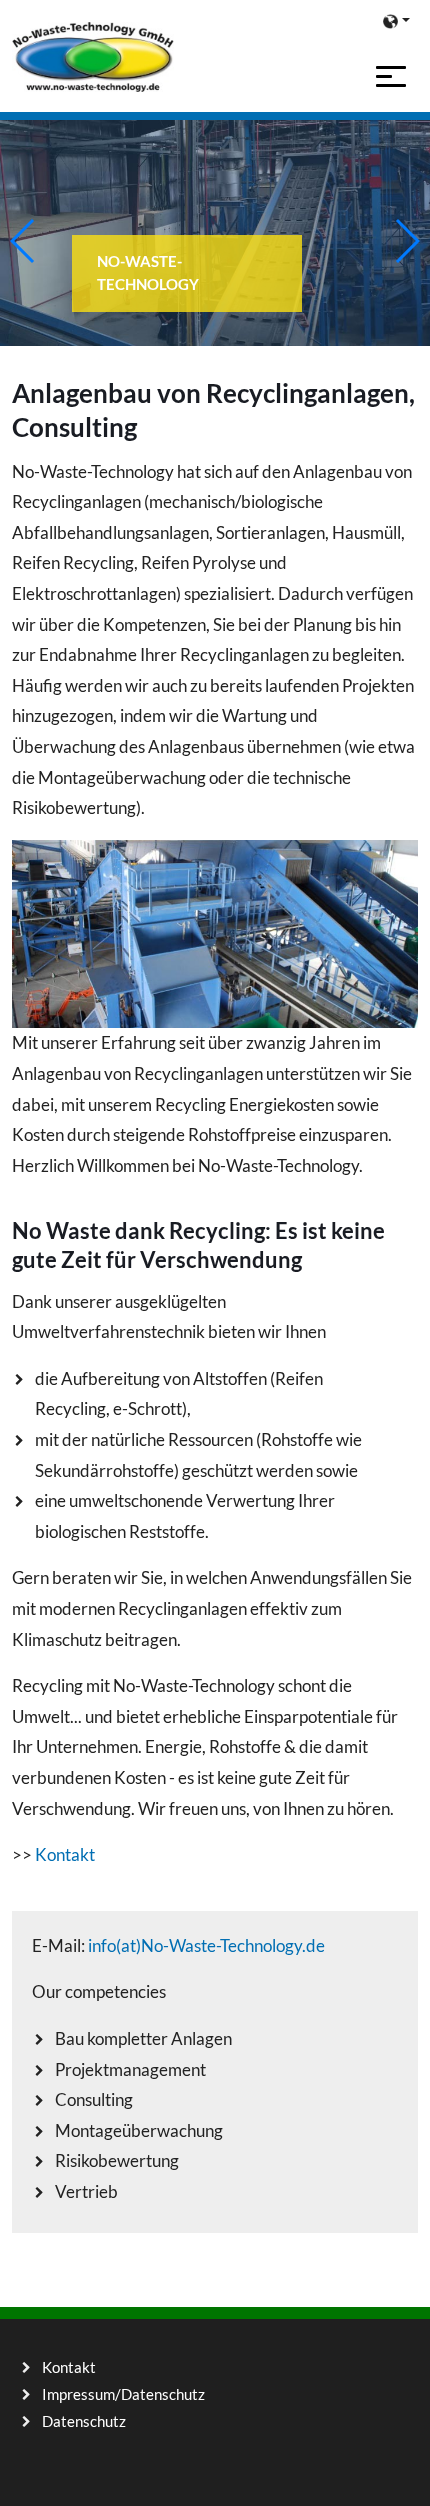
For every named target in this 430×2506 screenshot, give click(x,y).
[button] (396, 20)
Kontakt (65, 1854)
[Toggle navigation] (391, 76)
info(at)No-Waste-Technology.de (206, 1945)
